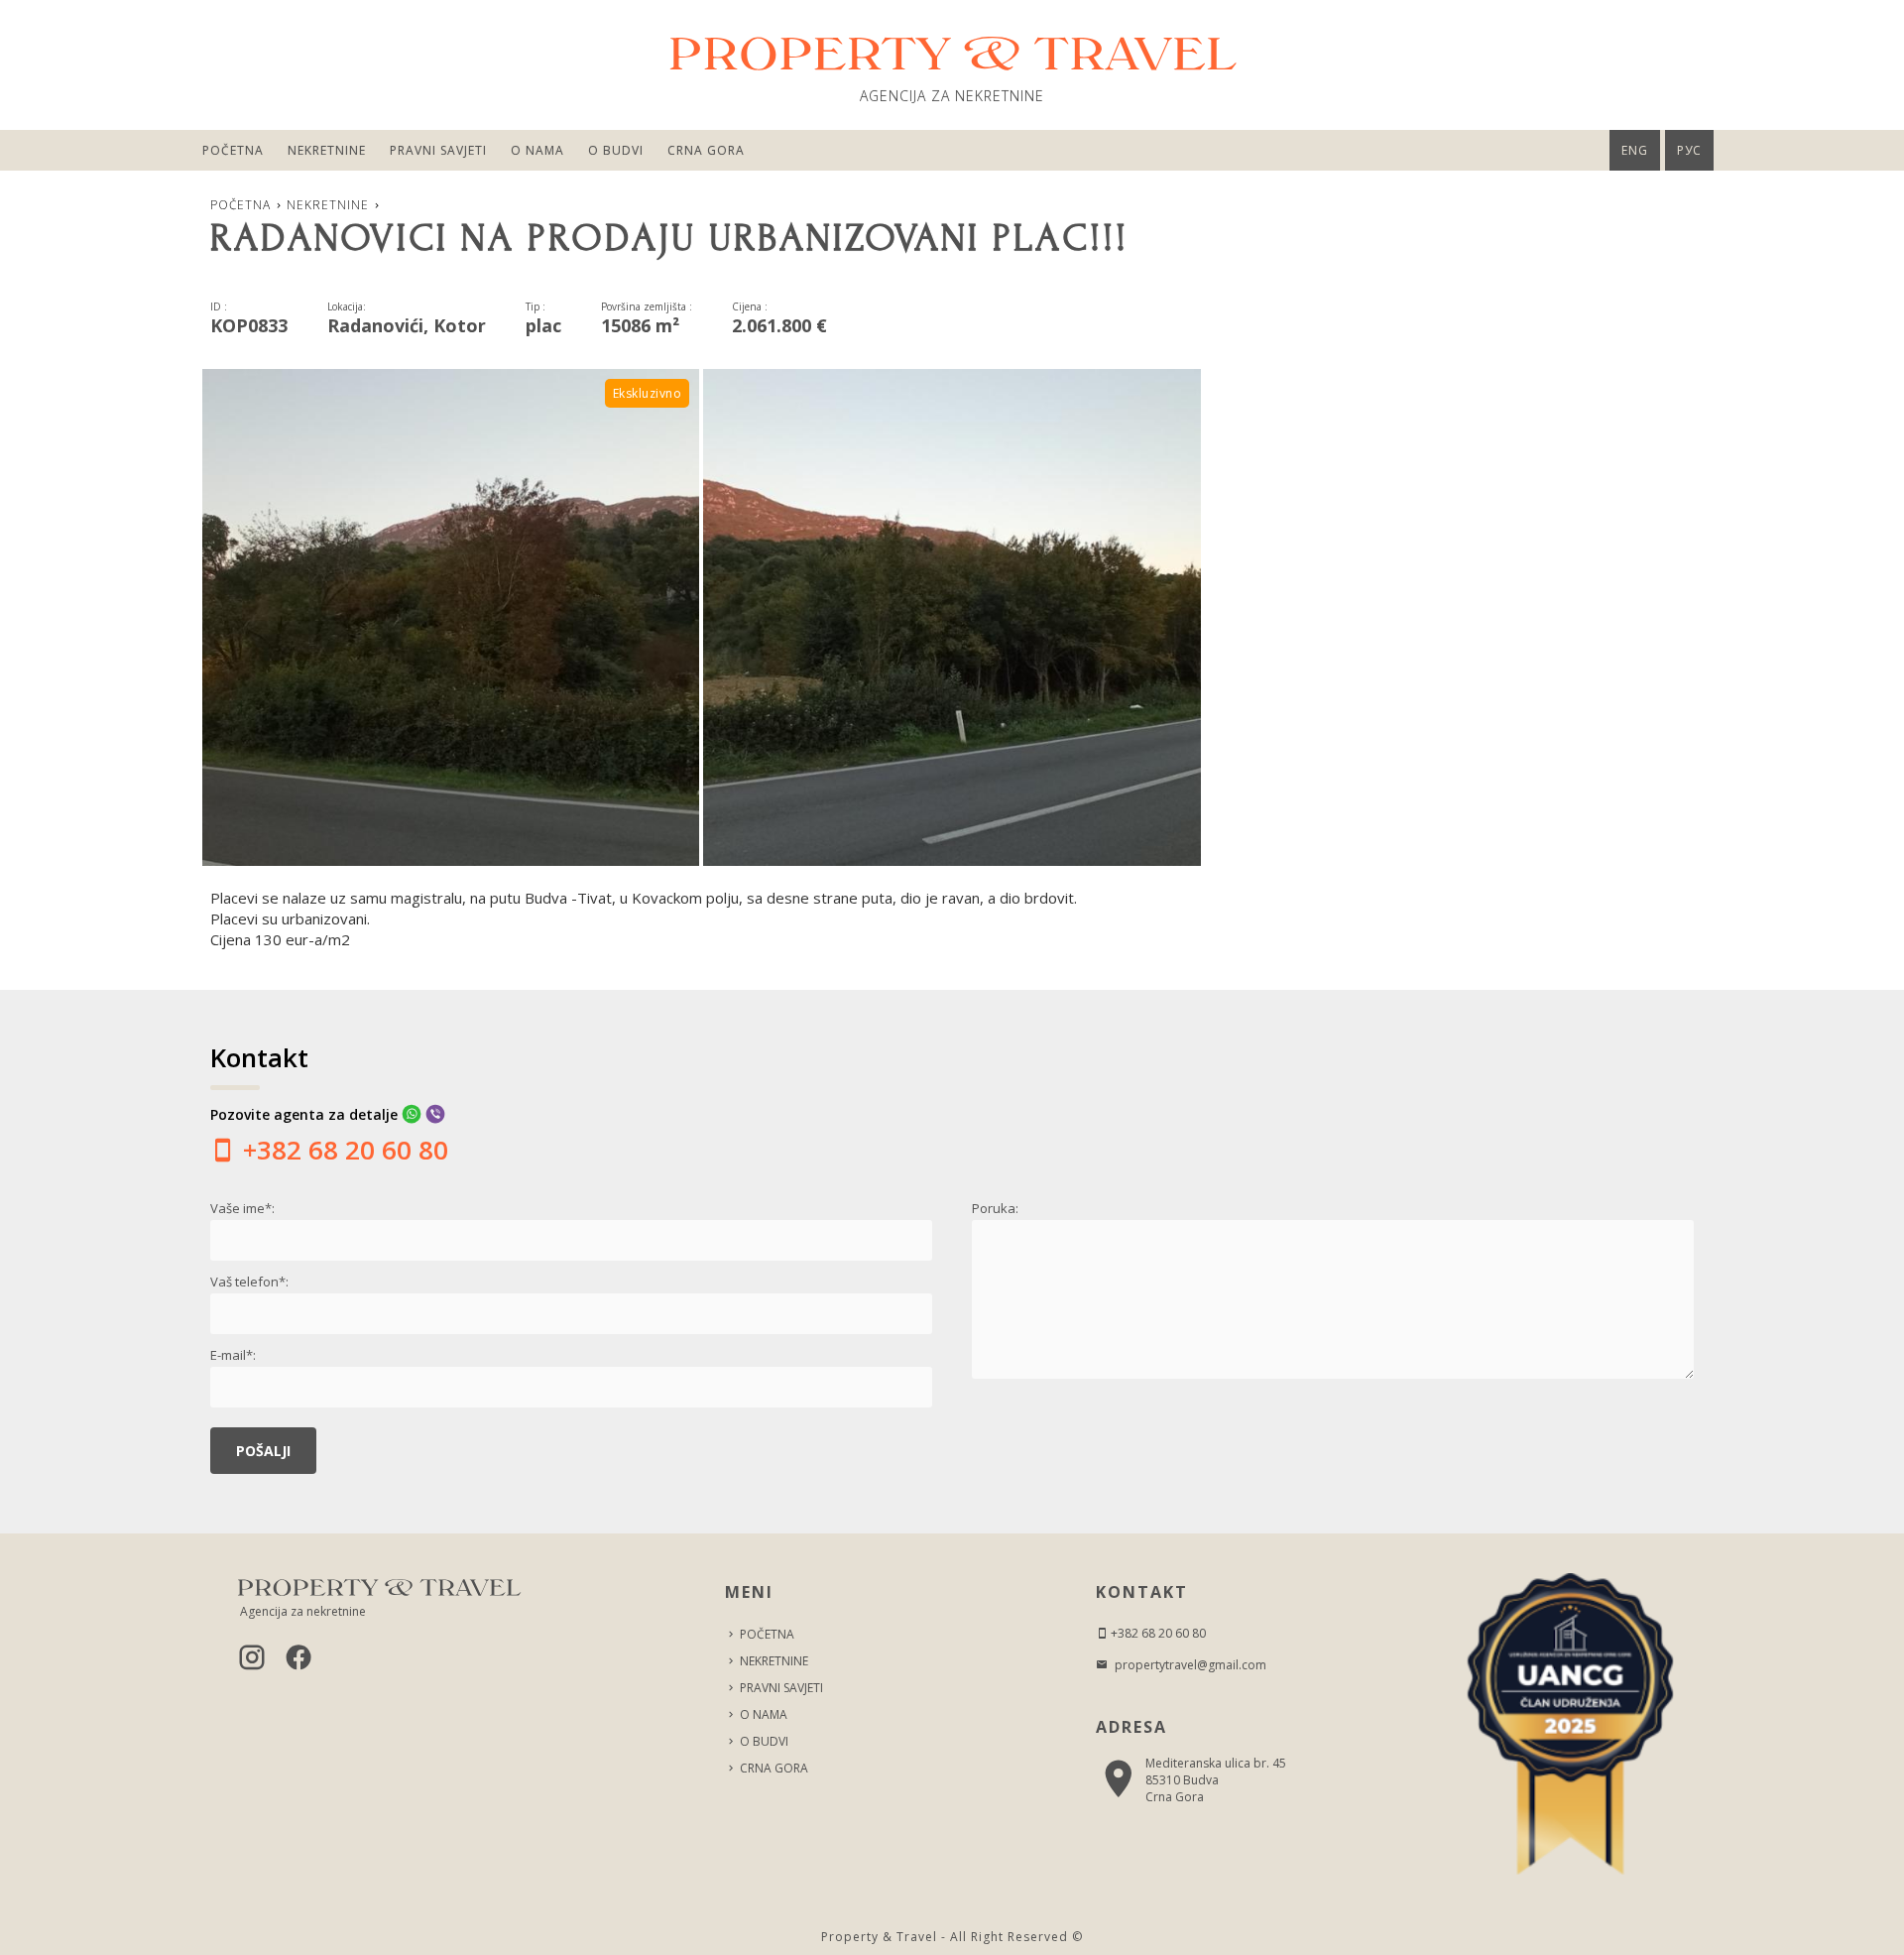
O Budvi (616, 150)
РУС (1689, 150)
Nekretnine (327, 150)
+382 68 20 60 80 (342, 1150)
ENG (1635, 150)
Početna (233, 150)
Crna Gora (706, 150)
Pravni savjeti (438, 150)
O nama (537, 150)
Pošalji (263, 1451)
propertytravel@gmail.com (1189, 1665)
